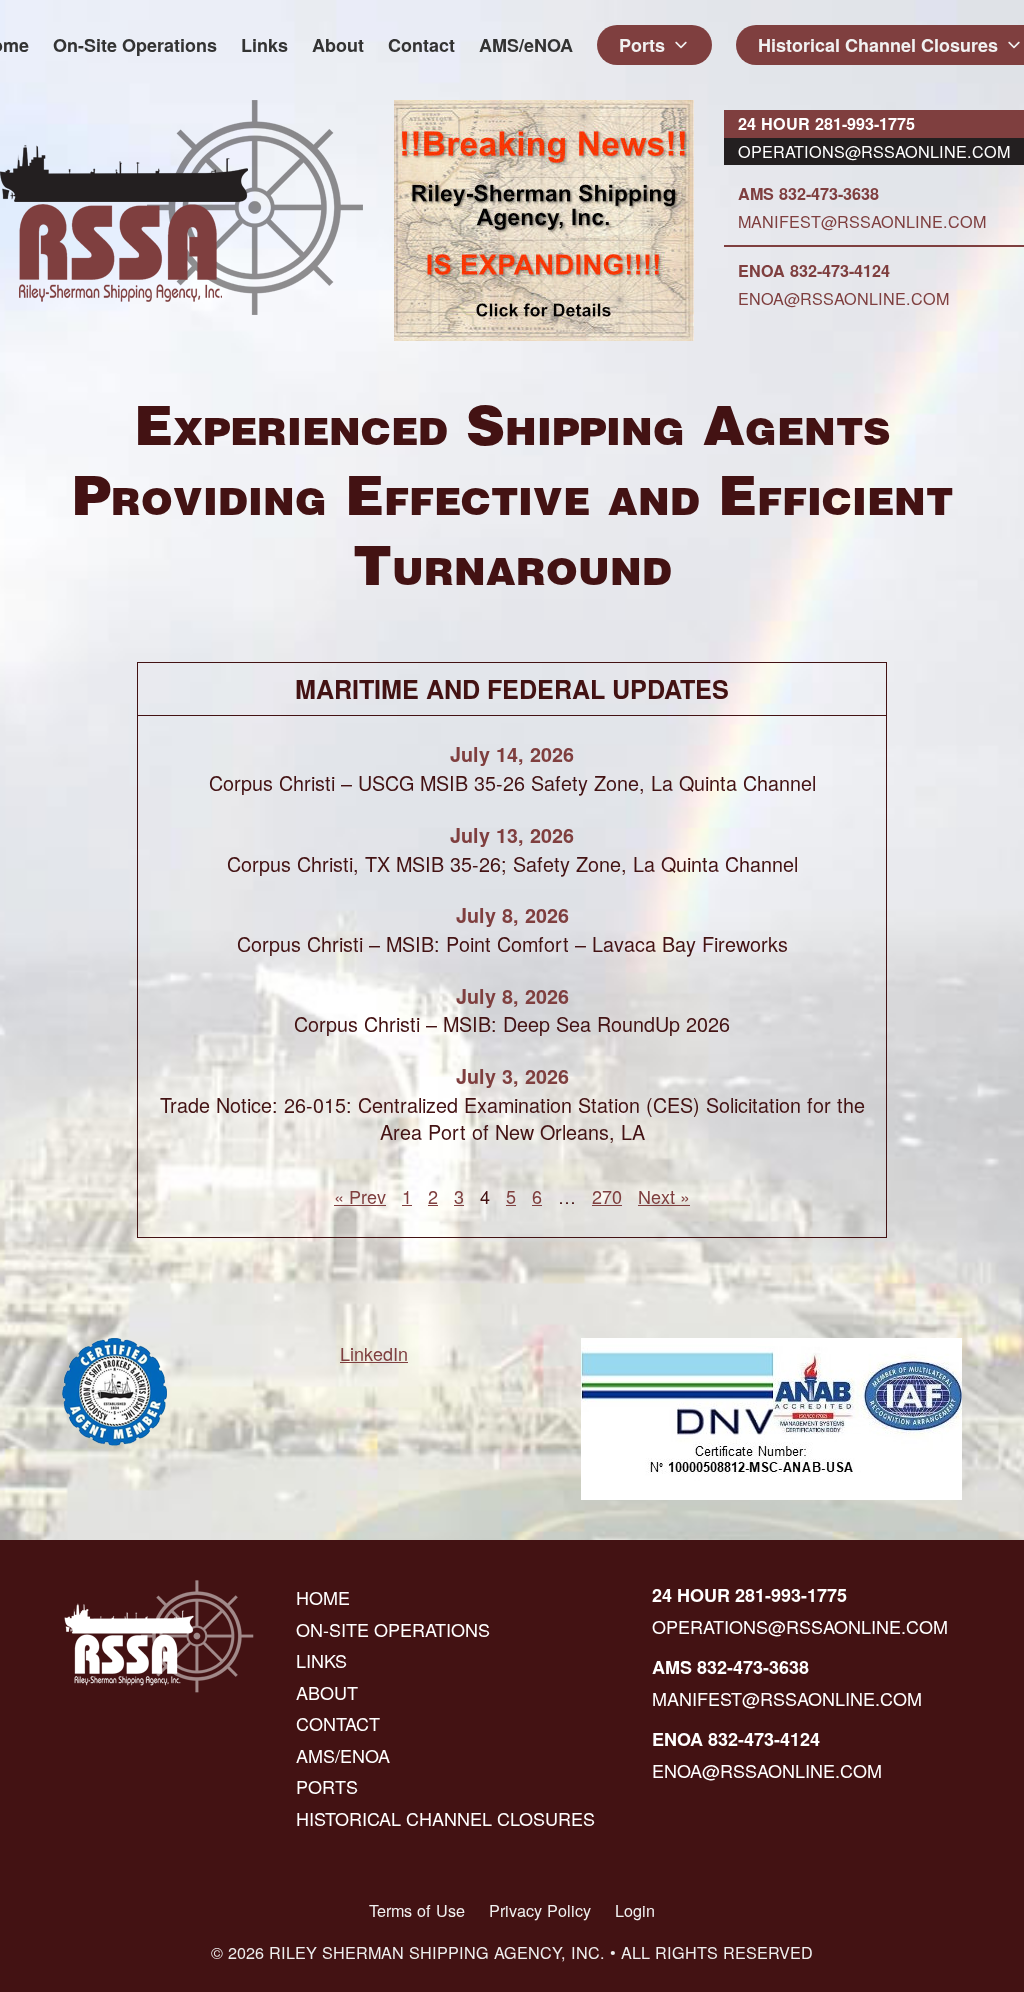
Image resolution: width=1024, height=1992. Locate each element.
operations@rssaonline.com (874, 151)
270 (607, 1196)
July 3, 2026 (512, 1076)
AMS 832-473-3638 (808, 193)
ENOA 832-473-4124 (814, 270)
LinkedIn (374, 1353)
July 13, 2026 (512, 835)
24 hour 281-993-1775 (826, 123)
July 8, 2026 (512, 915)
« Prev (360, 1196)
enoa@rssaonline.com (843, 298)
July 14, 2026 (512, 754)
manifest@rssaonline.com (862, 221)
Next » (664, 1196)
